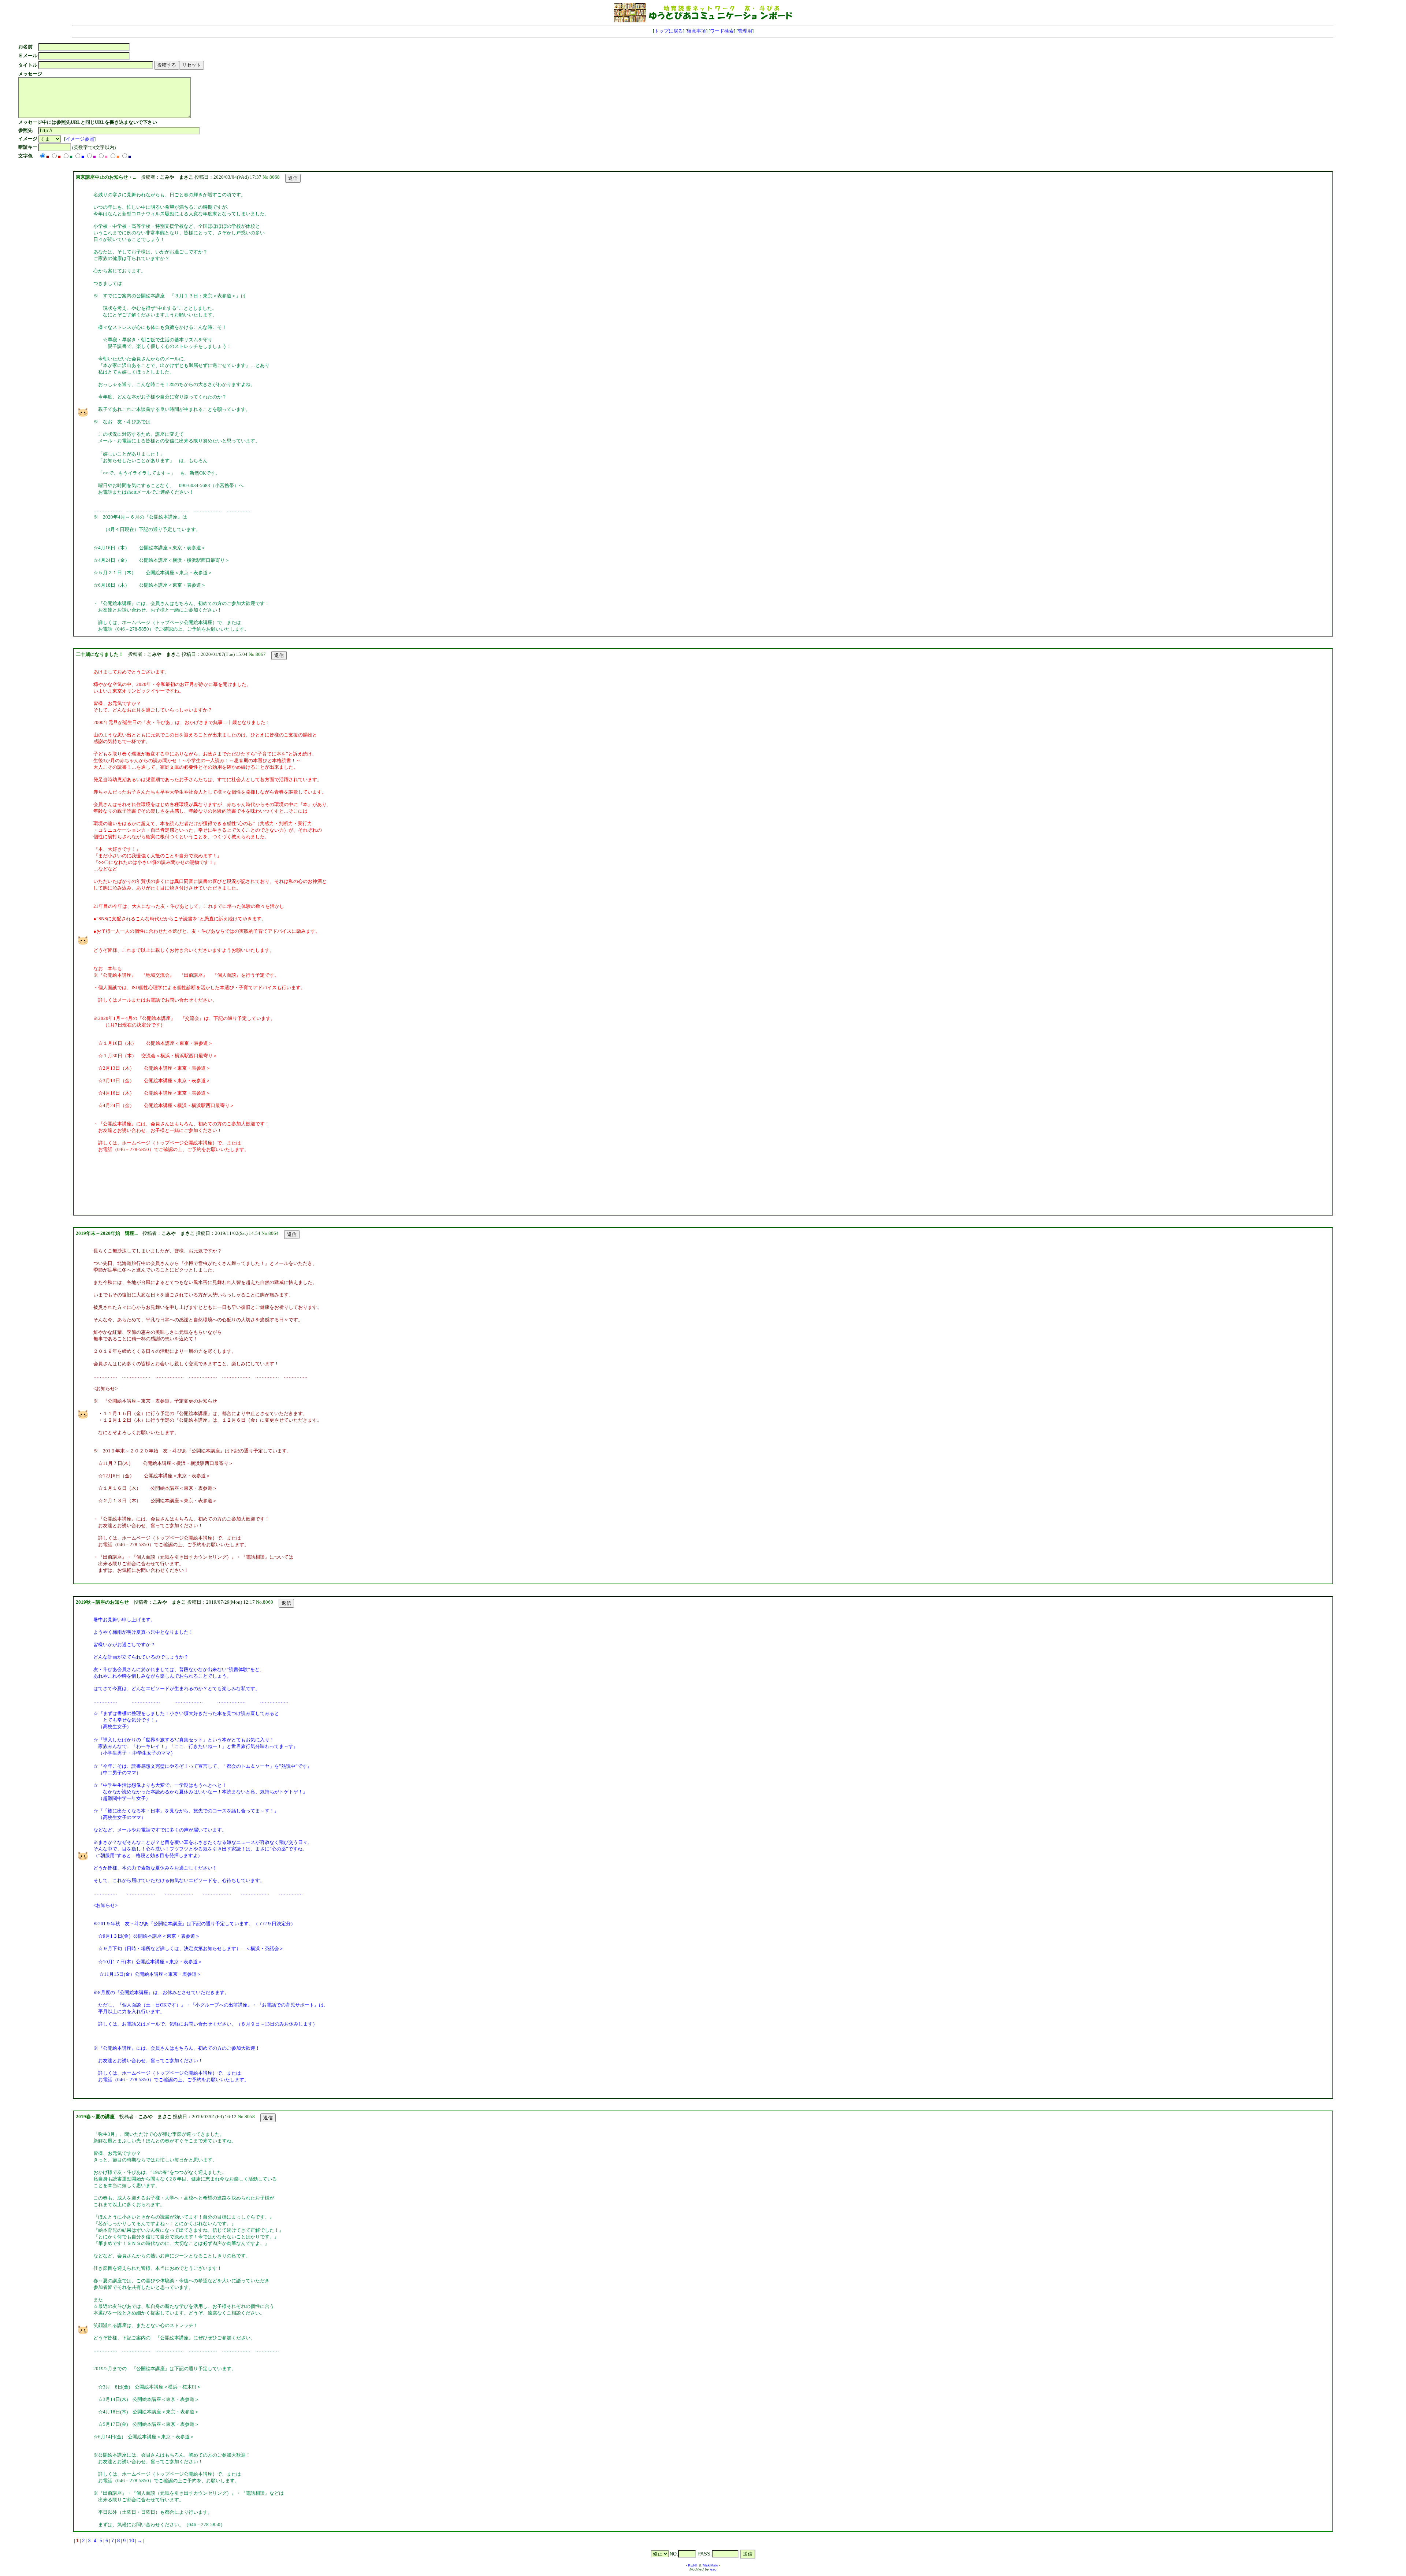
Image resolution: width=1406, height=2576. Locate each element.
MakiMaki (710, 2565)
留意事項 (696, 31)
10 (131, 2541)
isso (713, 2569)
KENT (693, 2565)
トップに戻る (669, 31)
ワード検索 (722, 31)
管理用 (745, 31)
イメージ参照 (80, 139)
